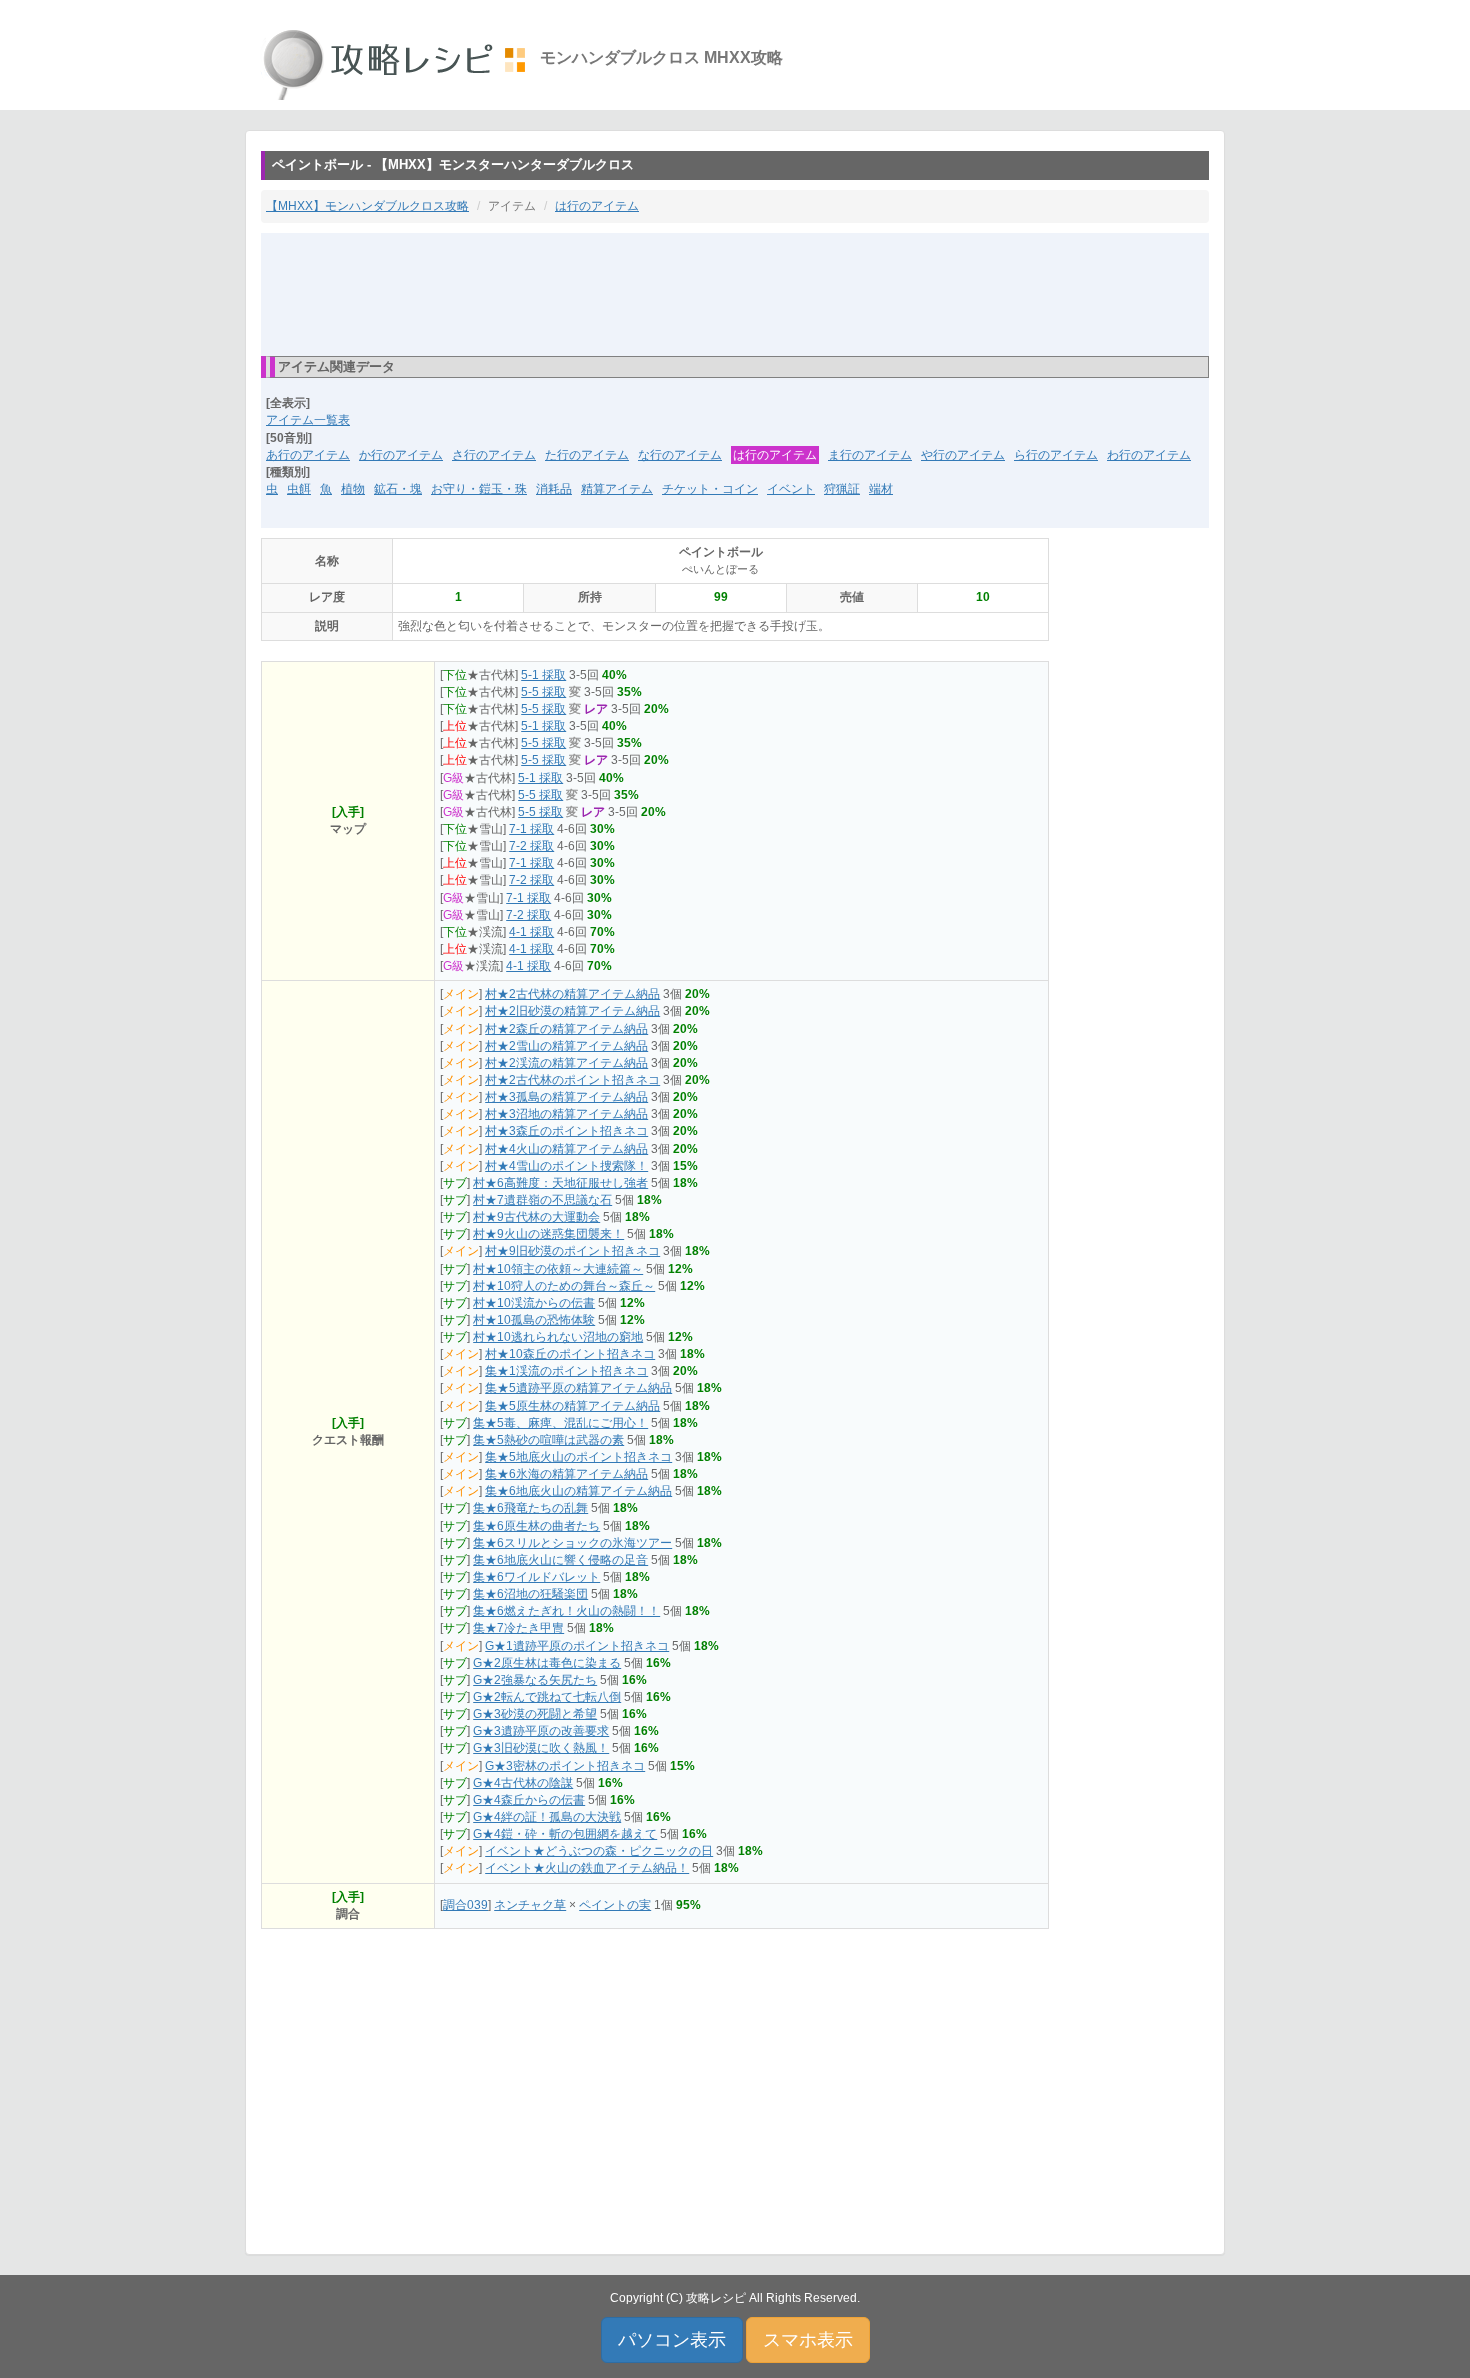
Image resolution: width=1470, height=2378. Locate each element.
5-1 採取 (543, 675)
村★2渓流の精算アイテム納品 (566, 1063)
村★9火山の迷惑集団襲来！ (548, 1234)
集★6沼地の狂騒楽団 (530, 1594)
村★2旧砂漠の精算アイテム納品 (572, 1011)
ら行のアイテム (1056, 455)
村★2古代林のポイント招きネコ (572, 1080)
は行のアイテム (597, 206)
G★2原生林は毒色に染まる (547, 1663)
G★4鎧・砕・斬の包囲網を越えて (565, 1834)
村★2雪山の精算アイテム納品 (566, 1046)
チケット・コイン (710, 489)
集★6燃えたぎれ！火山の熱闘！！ (566, 1611)
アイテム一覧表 (308, 420)
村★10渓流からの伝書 (534, 1303)
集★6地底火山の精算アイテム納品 (578, 1491)
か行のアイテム (401, 455)
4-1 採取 (531, 932)
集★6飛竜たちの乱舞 (530, 1508)
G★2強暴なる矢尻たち (535, 1680)
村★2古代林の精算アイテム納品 (572, 994)
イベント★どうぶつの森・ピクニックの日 (599, 1851)
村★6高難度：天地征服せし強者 (560, 1183)
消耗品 (554, 489)
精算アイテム (617, 489)
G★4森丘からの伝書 (529, 1800)
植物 (353, 489)
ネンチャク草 (530, 1905)
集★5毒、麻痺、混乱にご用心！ (560, 1423)
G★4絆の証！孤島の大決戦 (547, 1817)
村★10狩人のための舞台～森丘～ (564, 1286)
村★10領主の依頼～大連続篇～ (558, 1269)
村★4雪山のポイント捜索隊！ (566, 1166)
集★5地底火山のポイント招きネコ (578, 1457)
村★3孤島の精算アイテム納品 (566, 1097)
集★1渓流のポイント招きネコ (566, 1371)
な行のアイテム (680, 455)
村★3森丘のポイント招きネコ (566, 1131)
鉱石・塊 (398, 489)
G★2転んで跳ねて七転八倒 (547, 1697)
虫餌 (299, 489)
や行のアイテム (963, 455)
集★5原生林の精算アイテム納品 (572, 1406)
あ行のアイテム (308, 455)
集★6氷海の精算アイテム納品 (566, 1474)
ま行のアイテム (870, 455)
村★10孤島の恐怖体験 (534, 1320)
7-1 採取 (531, 829)
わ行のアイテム (1149, 455)
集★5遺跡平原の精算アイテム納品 (578, 1388)
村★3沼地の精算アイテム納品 (566, 1114)
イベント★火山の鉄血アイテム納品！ (587, 1868)
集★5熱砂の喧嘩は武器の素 (548, 1440)
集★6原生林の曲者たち (536, 1526)
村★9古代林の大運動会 (536, 1217)
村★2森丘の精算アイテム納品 (566, 1029)
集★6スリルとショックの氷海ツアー (572, 1543)
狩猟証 (842, 489)
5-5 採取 (543, 692)
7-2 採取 (531, 846)
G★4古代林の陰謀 (523, 1783)
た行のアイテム (587, 455)
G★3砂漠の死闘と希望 (535, 1714)
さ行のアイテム (494, 455)
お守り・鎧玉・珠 (479, 489)
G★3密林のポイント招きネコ (565, 1766)
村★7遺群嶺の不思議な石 (542, 1200)
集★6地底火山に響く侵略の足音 (560, 1560)
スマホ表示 (808, 2340)
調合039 (465, 1905)
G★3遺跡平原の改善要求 (541, 1731)
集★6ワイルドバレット (536, 1577)
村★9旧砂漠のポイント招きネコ (572, 1251)
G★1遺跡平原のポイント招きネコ (577, 1646)
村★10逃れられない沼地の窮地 (558, 1337)
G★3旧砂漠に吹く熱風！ (541, 1748)
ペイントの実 (615, 1905)
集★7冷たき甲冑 (518, 1628)
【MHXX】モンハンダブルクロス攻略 (367, 206)
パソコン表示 (672, 2340)
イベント (791, 489)
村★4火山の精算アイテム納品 (566, 1149)
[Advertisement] (735, 293)
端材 (881, 489)
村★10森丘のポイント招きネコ (570, 1354)
